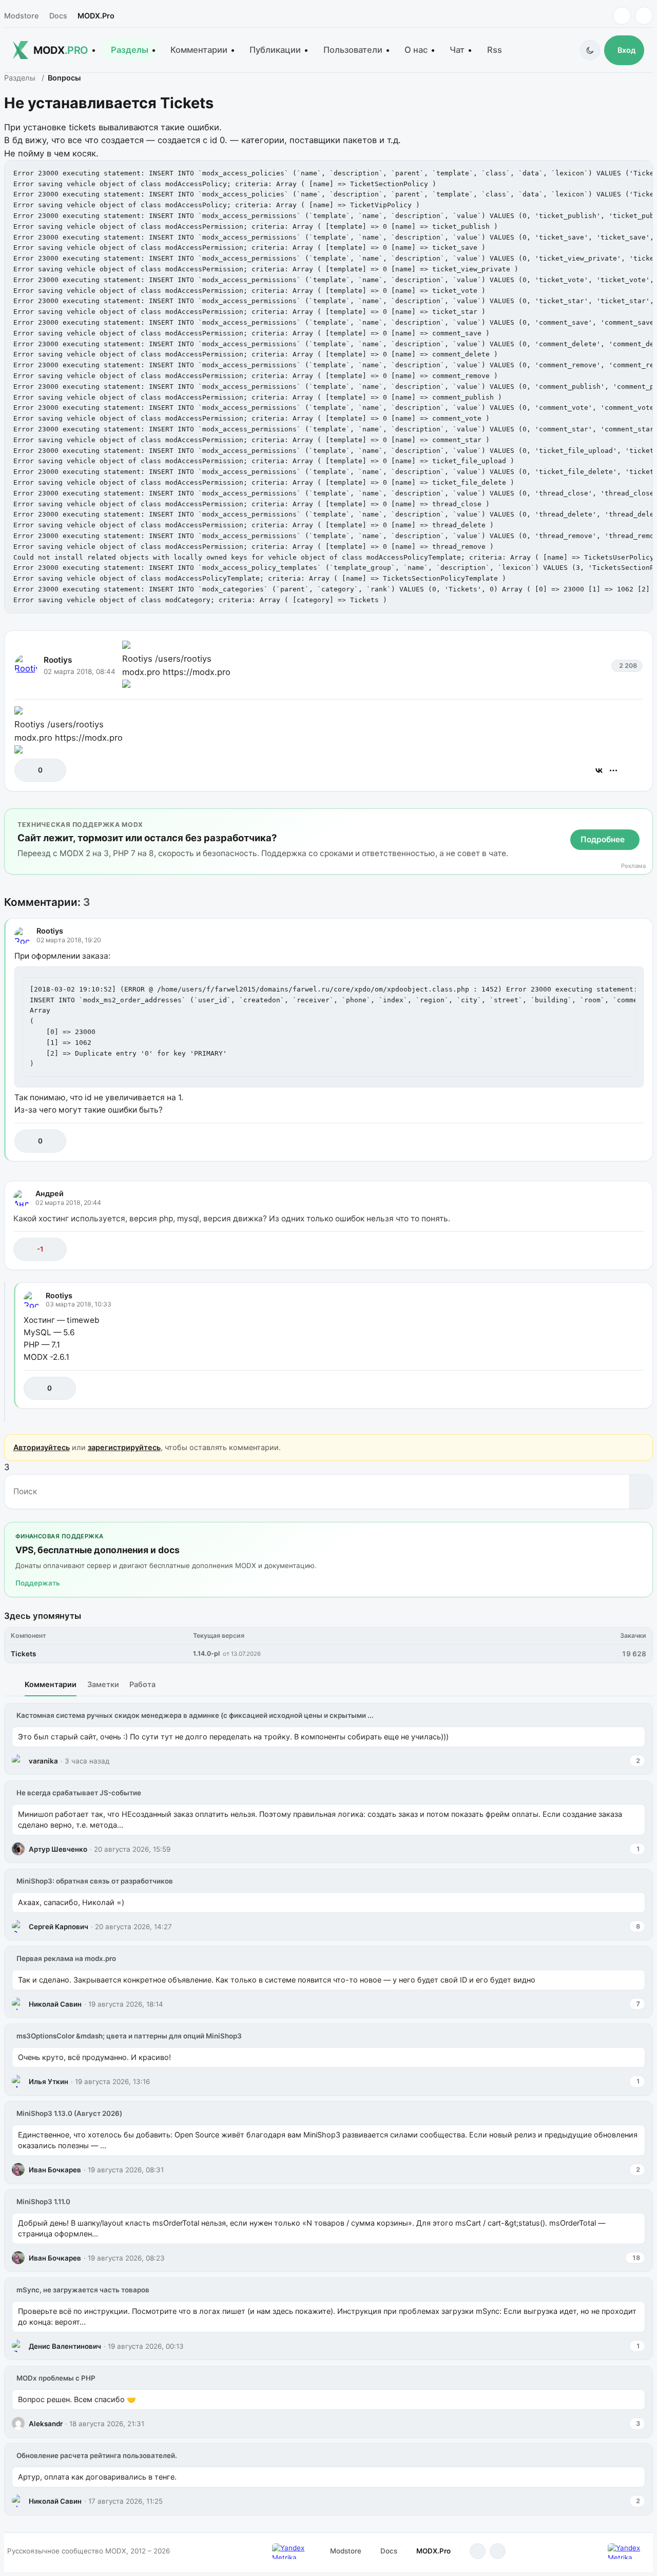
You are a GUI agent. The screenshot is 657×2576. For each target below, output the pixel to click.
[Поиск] (641, 1492)
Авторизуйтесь (42, 1447)
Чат (457, 50)
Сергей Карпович (59, 1927)
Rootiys (58, 660)
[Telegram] (622, 16)
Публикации (275, 50)
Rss (495, 50)
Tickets (23, 1654)
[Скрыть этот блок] (643, 819)
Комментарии (199, 50)
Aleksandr (46, 2424)
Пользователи (353, 50)
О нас (416, 50)
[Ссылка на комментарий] (610, 1141)
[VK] (644, 16)
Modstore (21, 16)
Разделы (130, 50)
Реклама (633, 866)
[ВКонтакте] (599, 770)
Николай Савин (55, 2004)
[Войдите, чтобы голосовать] (27, 770)
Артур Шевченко (58, 1849)
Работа (142, 1684)
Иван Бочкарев (55, 2170)
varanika (43, 1761)
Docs (58, 16)
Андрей (50, 1193)
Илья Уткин (49, 2082)
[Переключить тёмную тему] (590, 50)
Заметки (103, 1684)
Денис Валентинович (65, 2346)
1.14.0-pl (206, 1653)
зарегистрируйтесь (124, 1447)
